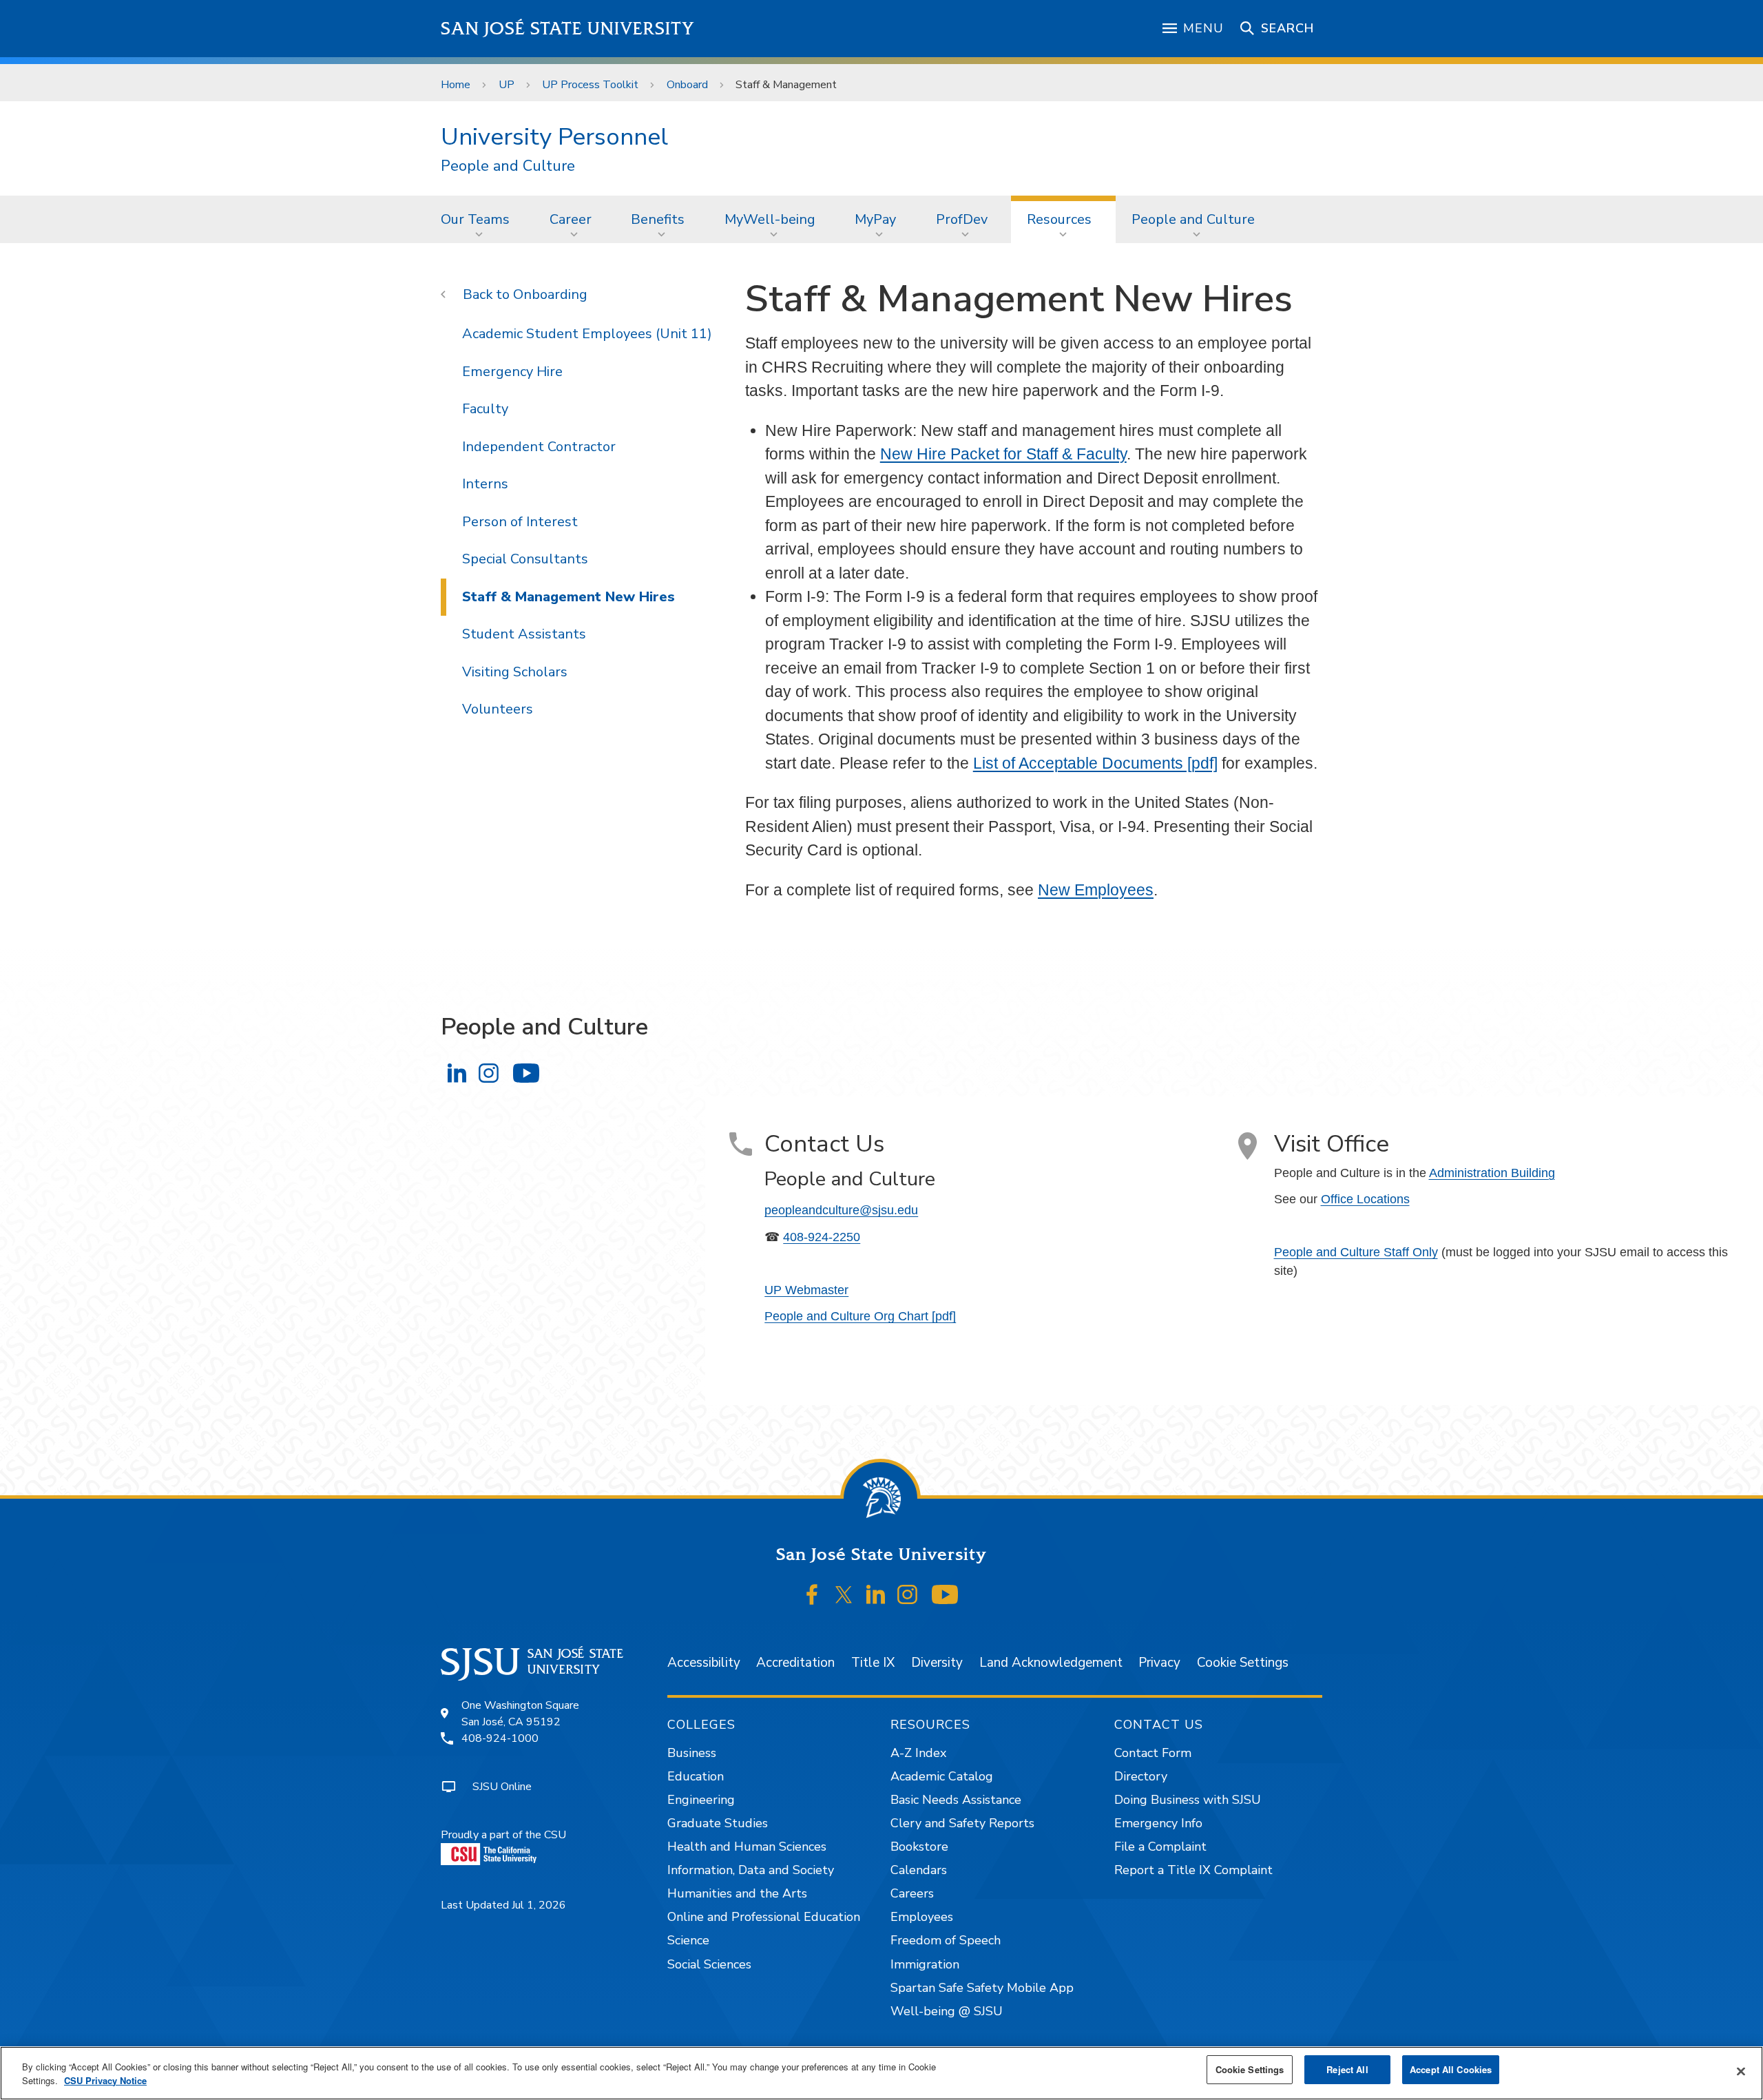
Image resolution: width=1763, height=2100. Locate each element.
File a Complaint (1160, 1847)
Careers (912, 1893)
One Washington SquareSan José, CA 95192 (520, 1714)
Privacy (1159, 1663)
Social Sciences (709, 1964)
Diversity (937, 1663)
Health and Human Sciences (747, 1847)
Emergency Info (1158, 1823)
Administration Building (1492, 1173)
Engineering (701, 1800)
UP (507, 85)
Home (456, 85)
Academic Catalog (942, 1776)
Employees (922, 1917)
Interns (485, 484)
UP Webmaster (806, 1290)
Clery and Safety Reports (962, 1823)
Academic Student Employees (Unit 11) (587, 334)
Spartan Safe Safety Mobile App (982, 1988)
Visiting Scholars (515, 672)
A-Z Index (918, 1753)
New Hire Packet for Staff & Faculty (1003, 454)
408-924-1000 (500, 1738)
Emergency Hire (512, 372)
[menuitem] (479, 219)
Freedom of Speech (946, 1940)
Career (571, 219)
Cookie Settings (1243, 1663)
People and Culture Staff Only (1356, 1252)
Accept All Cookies (1451, 2069)
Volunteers (498, 709)
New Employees (1096, 890)
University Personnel (554, 137)
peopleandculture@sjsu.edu (841, 1210)
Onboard (687, 85)
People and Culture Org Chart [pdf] (860, 1316)
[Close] (1741, 2072)
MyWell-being (770, 219)
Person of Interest (520, 522)
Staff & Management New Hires (568, 597)
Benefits (658, 219)
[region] (881, 2073)
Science (688, 1940)
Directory (1141, 1776)
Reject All (1347, 2069)
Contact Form (1153, 1753)
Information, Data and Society (751, 1870)
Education (696, 1776)
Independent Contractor (539, 447)
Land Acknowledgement (1051, 1663)
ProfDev (962, 219)
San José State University (568, 29)
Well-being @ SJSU (947, 2011)
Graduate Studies (718, 1823)
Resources (1059, 219)
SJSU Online (502, 1787)
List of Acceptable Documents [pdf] (1095, 763)
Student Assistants (524, 634)
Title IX (873, 1663)
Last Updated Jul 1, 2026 (503, 1905)
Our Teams (475, 219)
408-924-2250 (822, 1237)
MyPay (875, 219)
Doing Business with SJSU (1188, 1800)
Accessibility (704, 1663)
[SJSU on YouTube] (945, 1594)
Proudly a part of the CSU (503, 1835)
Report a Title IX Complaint (1193, 1870)
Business (692, 1753)
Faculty (485, 409)
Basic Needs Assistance (956, 1800)
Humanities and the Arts (737, 1893)
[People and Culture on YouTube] (526, 1073)
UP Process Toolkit (590, 85)
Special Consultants (525, 559)
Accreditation (795, 1663)
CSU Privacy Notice (105, 2080)
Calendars (919, 1870)
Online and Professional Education (764, 1917)
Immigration (925, 1964)
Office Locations (1365, 1199)
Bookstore (919, 1847)
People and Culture (508, 166)
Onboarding (550, 294)
